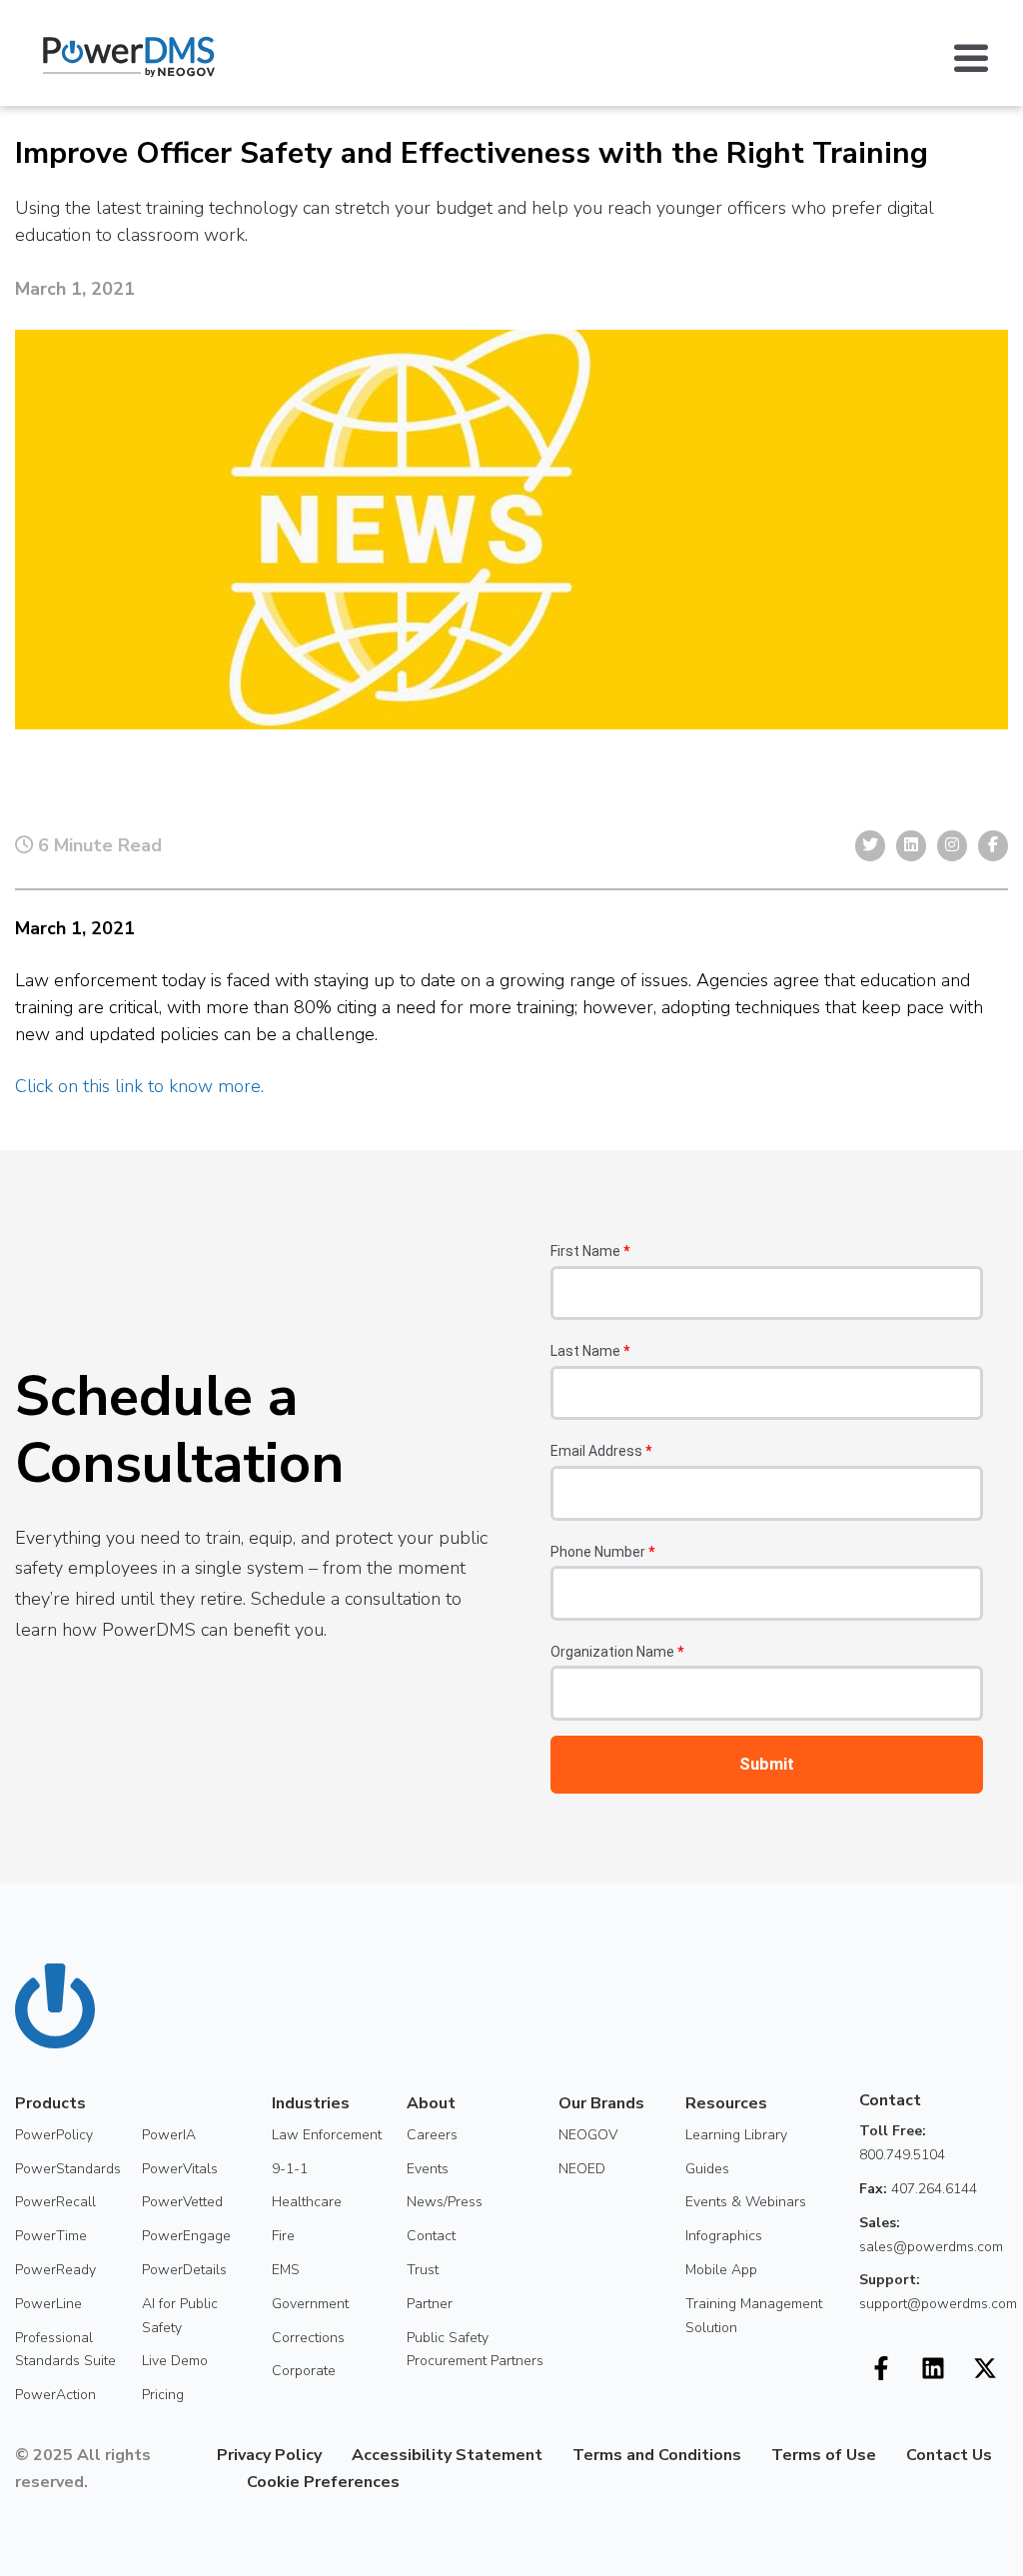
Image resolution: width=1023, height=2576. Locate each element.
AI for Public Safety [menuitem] (180, 2316)
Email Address (601, 1451)
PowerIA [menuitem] (169, 2135)
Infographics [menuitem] (724, 2236)
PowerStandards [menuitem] (68, 2169)
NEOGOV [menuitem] (588, 2135)
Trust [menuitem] (423, 2270)
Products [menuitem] (50, 2103)
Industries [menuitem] (311, 2103)
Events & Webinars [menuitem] (746, 2202)
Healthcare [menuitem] (307, 2202)
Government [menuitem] (310, 2304)
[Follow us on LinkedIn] (933, 2368)
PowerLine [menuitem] (48, 2304)
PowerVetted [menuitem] (182, 2202)
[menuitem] (202, 2482)
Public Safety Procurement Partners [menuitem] (475, 2350)
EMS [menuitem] (286, 2270)
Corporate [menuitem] (304, 2371)
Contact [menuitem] (431, 2236)
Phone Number (602, 1552)
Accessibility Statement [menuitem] (447, 2455)
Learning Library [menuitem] (736, 2135)
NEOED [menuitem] (582, 2169)
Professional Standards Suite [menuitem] (65, 2350)
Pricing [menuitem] (163, 2395)
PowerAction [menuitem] (55, 2395)
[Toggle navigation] (981, 57)
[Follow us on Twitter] (985, 2368)
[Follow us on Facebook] (881, 2368)
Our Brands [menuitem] (601, 2103)
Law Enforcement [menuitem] (327, 2135)
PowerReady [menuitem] (55, 2270)
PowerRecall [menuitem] (55, 2202)
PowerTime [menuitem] (51, 2236)
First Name (590, 1251)
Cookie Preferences (323, 2482)
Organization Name (617, 1652)
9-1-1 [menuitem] (290, 2169)
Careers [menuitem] (432, 2135)
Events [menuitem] (428, 2169)
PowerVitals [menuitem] (180, 2169)
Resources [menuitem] (726, 2103)
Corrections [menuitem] (308, 2338)
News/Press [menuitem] (445, 2202)
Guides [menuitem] (707, 2169)
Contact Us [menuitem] (949, 2455)
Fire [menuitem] (283, 2236)
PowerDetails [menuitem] (184, 2270)
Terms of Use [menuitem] (824, 2455)
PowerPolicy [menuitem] (54, 2135)
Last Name (590, 1351)
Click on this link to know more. (139, 1086)
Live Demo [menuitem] (175, 2361)
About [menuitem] (431, 2103)
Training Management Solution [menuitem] (754, 2316)
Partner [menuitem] (430, 2304)
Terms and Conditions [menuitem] (657, 2455)
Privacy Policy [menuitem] (269, 2455)
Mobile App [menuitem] (721, 2270)
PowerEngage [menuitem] (186, 2236)
